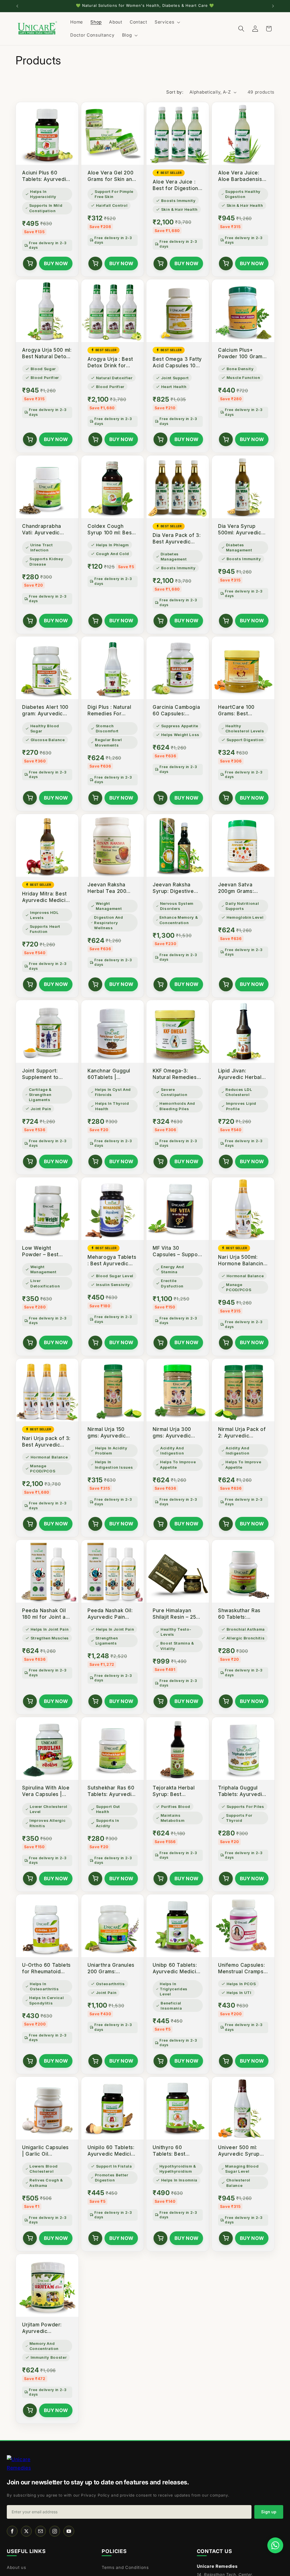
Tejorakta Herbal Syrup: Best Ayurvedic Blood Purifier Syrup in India (174, 1791)
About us (16, 2567)
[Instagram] (55, 2531)
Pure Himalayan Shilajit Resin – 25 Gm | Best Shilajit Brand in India (174, 1614)
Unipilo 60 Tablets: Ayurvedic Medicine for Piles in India (112, 2151)
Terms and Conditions (125, 2567)
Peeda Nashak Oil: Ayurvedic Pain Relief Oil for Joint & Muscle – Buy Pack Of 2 (110, 1614)
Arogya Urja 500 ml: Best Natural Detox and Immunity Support (47, 354)
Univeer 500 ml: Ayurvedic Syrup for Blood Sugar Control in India (239, 2151)
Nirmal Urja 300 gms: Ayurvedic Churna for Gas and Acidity (177, 1433)
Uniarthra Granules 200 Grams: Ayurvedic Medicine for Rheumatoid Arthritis (112, 1969)
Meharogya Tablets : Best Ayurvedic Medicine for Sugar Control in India (112, 1261)
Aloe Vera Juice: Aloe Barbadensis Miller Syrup (240, 176)
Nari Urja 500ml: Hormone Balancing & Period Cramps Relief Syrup (242, 1261)
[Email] (40, 2531)
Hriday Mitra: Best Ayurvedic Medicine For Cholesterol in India (47, 897)
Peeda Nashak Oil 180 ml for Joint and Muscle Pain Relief (47, 1614)
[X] (26, 2531)
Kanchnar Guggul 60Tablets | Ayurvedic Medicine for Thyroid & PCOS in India (112, 1074)
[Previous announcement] (17, 6)
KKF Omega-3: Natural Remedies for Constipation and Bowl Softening (177, 1074)
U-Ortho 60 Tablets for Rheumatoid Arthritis (46, 1969)
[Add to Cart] (30, 263)
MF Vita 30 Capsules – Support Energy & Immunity (177, 1252)
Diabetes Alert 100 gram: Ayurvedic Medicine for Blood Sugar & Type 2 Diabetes (46, 711)
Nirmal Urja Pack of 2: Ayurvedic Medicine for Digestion (242, 1433)
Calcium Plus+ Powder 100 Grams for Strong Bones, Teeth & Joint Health (242, 354)
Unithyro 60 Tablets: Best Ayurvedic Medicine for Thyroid (178, 2151)
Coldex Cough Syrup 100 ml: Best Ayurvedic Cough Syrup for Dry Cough (111, 530)
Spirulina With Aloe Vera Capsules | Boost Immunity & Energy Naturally (46, 1791)
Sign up (269, 2512)
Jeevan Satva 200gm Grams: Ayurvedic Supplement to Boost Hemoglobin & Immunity (241, 888)
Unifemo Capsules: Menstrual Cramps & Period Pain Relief (241, 1969)
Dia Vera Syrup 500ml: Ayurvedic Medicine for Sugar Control (242, 530)
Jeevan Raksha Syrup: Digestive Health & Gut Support (173, 888)
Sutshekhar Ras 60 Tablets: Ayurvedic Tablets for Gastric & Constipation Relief (111, 1791)
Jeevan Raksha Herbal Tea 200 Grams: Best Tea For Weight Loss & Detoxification (110, 888)
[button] (167, 22)
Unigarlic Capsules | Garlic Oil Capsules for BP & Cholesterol (45, 2151)
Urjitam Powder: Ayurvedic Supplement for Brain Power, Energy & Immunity (45, 2328)
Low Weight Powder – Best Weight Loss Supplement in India (47, 1252)
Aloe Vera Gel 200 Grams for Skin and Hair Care (111, 176)
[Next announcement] (273, 6)
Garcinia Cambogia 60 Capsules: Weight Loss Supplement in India (177, 711)
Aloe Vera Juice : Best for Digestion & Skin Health (175, 185)
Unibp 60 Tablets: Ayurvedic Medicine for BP (178, 1969)
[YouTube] (69, 2531)
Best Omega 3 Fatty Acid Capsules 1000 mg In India (177, 363)
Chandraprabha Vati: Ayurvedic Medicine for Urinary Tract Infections (42, 530)
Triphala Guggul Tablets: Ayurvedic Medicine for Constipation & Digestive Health (242, 1791)
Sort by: (175, 92)
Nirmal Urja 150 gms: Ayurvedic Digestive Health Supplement (108, 1433)
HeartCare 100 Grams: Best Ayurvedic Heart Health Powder (238, 711)
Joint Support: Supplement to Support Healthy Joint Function (42, 1074)
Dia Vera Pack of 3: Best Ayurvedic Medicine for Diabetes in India (177, 539)
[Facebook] (12, 2531)
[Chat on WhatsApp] (275, 2545)
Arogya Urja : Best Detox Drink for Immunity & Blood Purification (110, 363)
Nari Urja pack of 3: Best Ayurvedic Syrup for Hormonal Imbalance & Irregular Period (47, 1442)
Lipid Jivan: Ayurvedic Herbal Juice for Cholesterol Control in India (243, 1074)
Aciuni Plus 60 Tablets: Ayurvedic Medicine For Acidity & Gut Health (46, 176)
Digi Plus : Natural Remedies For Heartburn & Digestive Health (109, 711)
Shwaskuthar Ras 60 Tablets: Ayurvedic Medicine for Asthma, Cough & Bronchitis (243, 1614)
